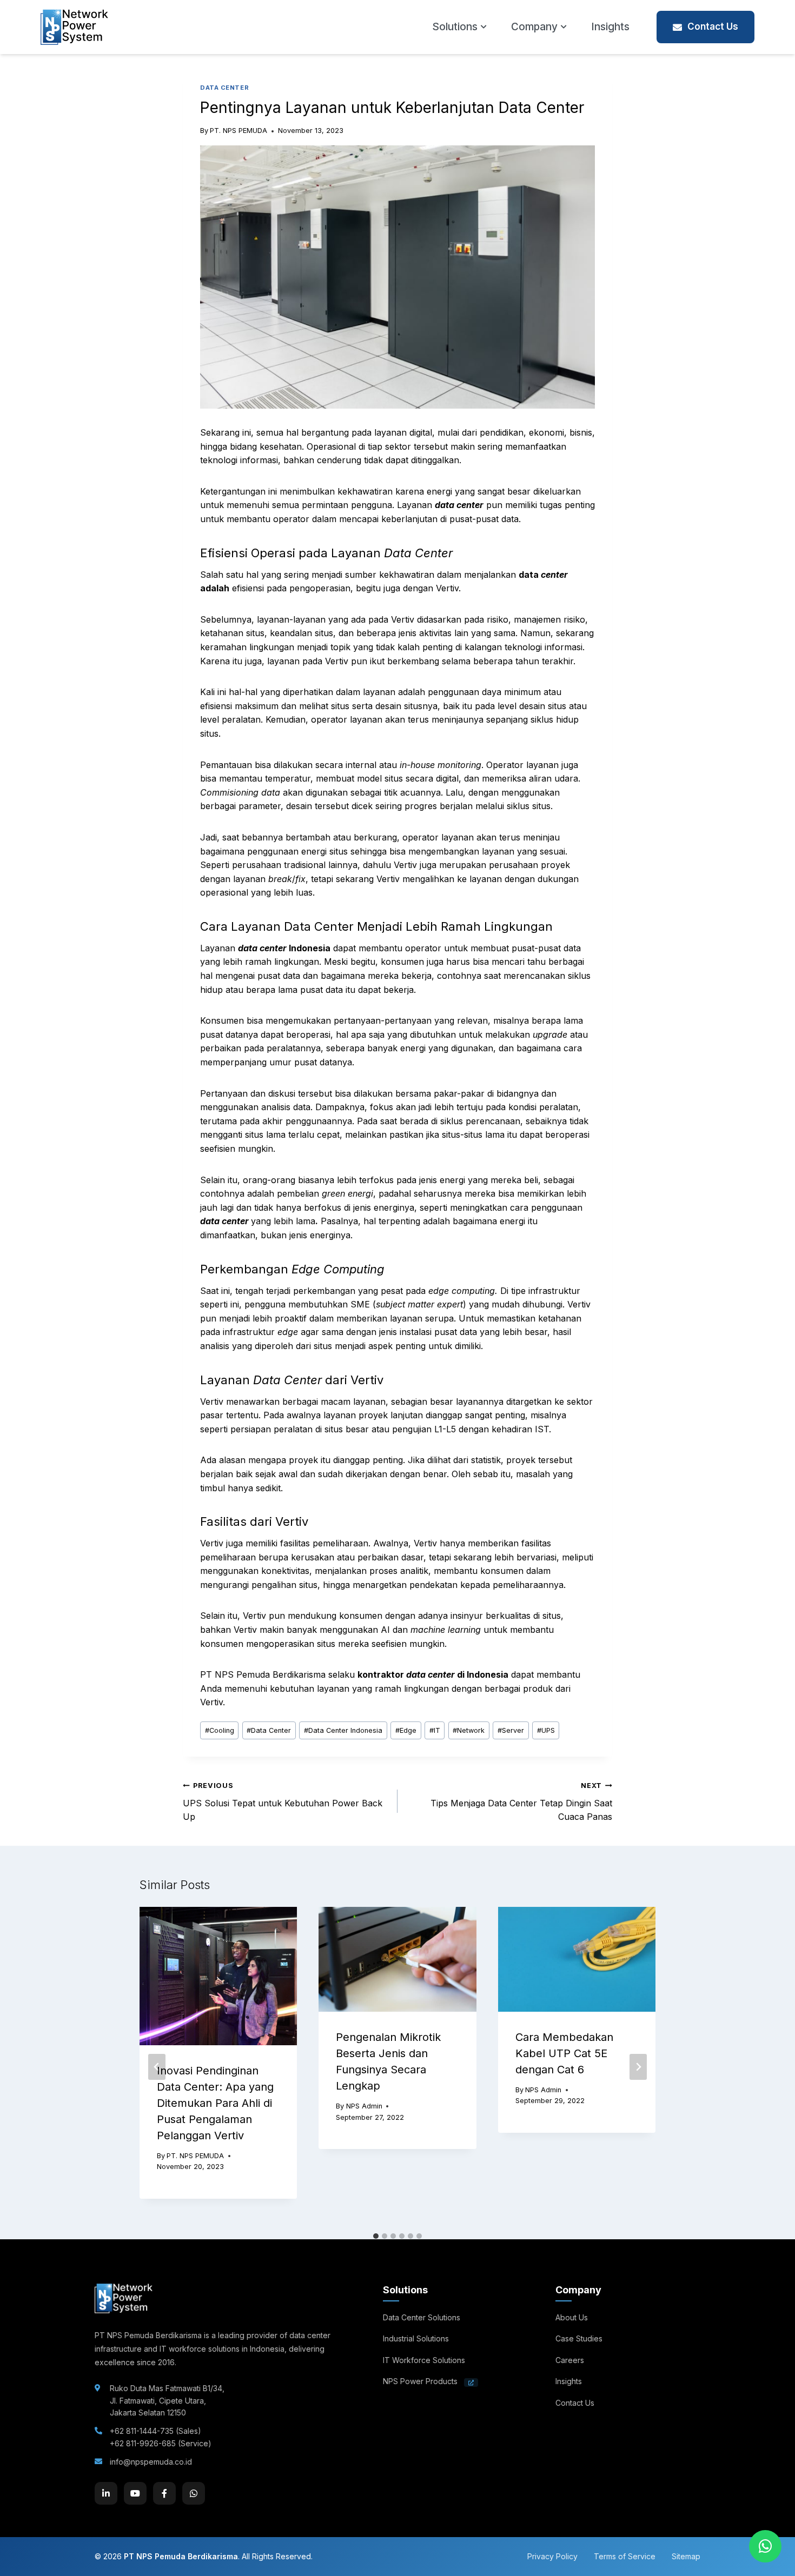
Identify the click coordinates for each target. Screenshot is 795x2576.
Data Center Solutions (422, 2317)
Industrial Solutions (416, 2338)
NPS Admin (364, 2106)
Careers (570, 2360)
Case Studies (579, 2338)
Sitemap (686, 2556)
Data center (224, 88)
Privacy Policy (552, 2556)
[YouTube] (135, 2493)
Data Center (269, 1730)
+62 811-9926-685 (143, 2443)
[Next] (638, 2067)
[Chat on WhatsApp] (765, 2546)
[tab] (376, 2236)
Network (469, 1730)
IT (435, 1730)
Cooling (220, 1730)
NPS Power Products (421, 2381)
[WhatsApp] (194, 2493)
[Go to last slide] (157, 2067)
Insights (610, 27)
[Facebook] (164, 2493)
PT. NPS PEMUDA (239, 131)
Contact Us (713, 26)
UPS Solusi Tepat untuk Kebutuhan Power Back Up (283, 1802)
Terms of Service (625, 2556)
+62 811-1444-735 (142, 2431)
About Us (572, 2317)
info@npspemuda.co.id (151, 2462)
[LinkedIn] (106, 2493)
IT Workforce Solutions (424, 2360)
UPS (546, 1730)
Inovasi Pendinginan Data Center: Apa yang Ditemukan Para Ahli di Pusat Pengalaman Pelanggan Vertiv (215, 2103)
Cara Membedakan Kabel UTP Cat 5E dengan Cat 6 (564, 2053)
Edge (406, 1730)
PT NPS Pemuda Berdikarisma (181, 2556)
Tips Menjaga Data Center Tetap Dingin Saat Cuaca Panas (521, 1802)
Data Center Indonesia (343, 1730)
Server (511, 1730)
